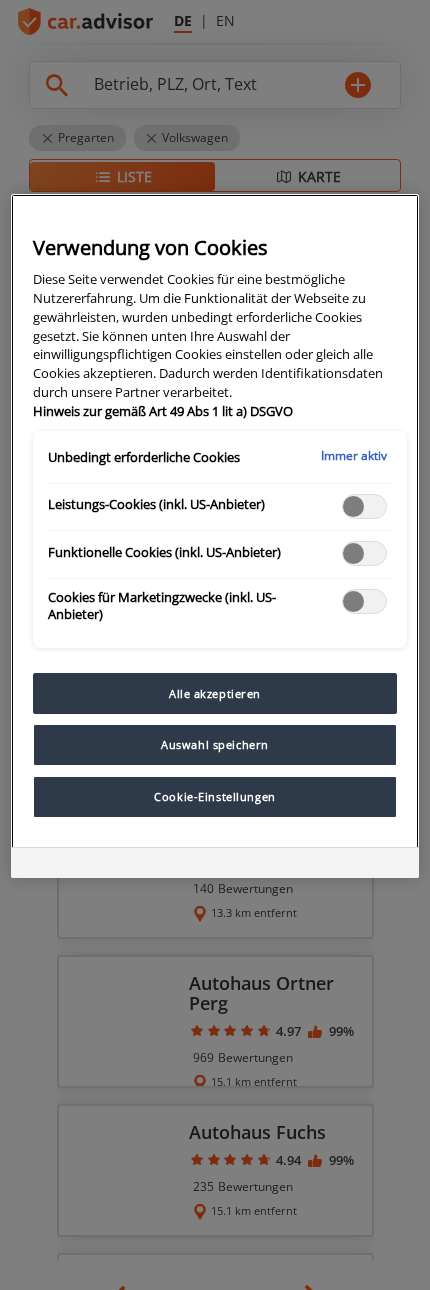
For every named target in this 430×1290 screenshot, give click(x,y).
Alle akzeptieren (215, 693)
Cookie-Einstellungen (214, 796)
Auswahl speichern (215, 744)
